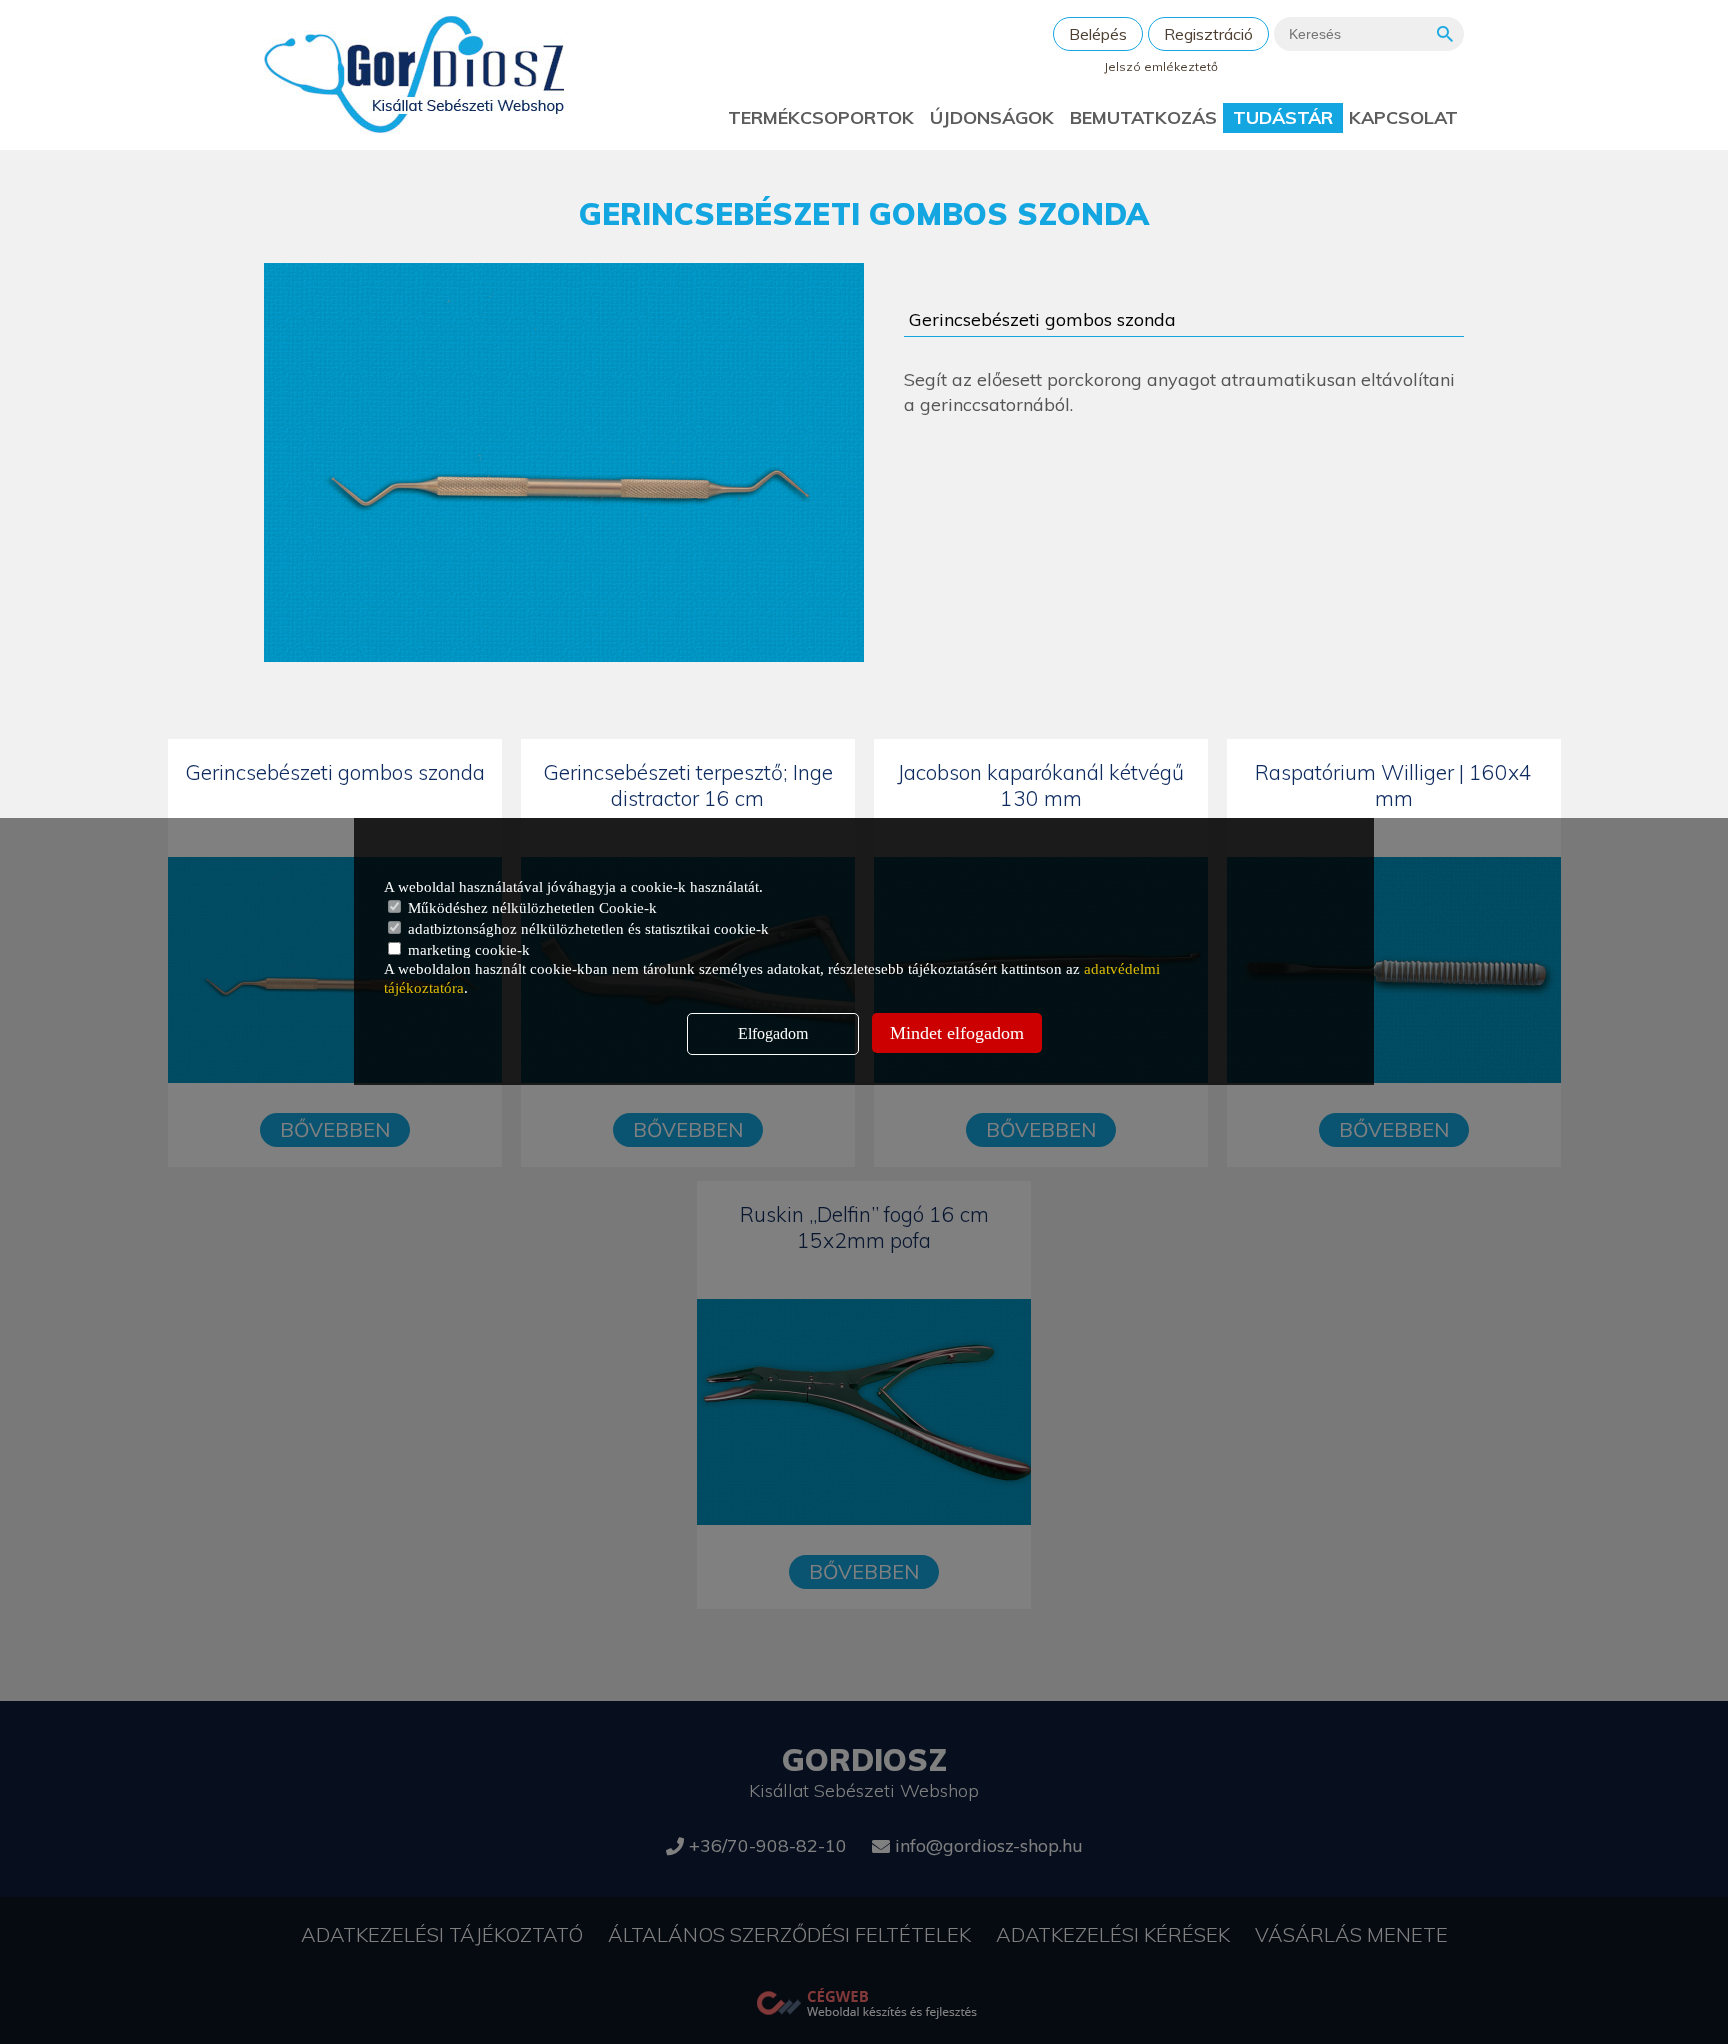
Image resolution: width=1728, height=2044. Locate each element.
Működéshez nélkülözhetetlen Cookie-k (530, 908)
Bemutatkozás (1143, 117)
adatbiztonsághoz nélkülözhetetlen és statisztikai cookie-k (586, 929)
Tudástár (1283, 117)
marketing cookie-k (467, 950)
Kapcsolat (1403, 117)
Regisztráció (1208, 34)
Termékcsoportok (821, 117)
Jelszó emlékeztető (1161, 66)
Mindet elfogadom (957, 1033)
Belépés (1098, 34)
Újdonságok (992, 117)
